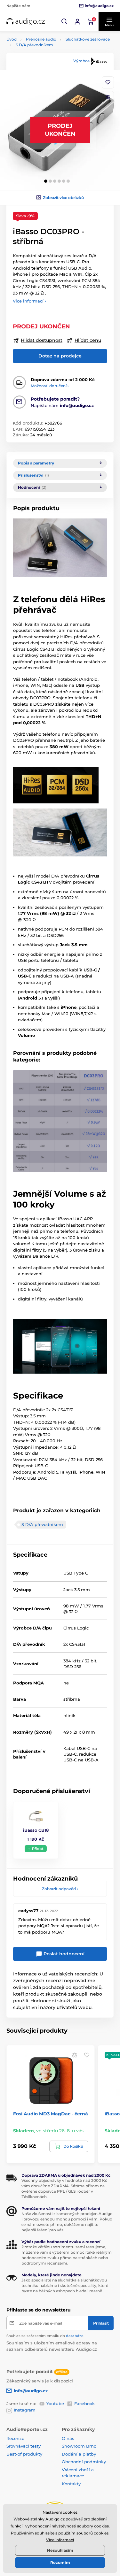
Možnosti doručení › (50, 386)
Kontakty (71, 2484)
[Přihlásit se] (77, 22)
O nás (68, 2438)
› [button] (60, 1889)
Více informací (60, 2540)
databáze (75, 2336)
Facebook (84, 2403)
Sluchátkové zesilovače (88, 39)
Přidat (38, 1849)
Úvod (12, 39)
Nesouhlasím (60, 2550)
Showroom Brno (79, 2446)
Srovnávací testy (24, 2446)
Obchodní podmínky (84, 2462)
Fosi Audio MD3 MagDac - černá (51, 2114)
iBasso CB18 (36, 1830)
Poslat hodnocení (63, 1954)
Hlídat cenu (88, 340)
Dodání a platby (79, 2454)
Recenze (15, 2438)
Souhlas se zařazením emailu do (45, 2336)
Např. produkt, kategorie (47, 88)
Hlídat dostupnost (42, 340)
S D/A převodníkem (34, 45)
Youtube (55, 2403)
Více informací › (29, 301)
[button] (65, 22)
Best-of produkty (24, 2454)
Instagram (25, 2410)
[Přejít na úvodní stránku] (26, 22)
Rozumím (60, 2562)
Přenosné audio (41, 39)
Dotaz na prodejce (60, 356)
